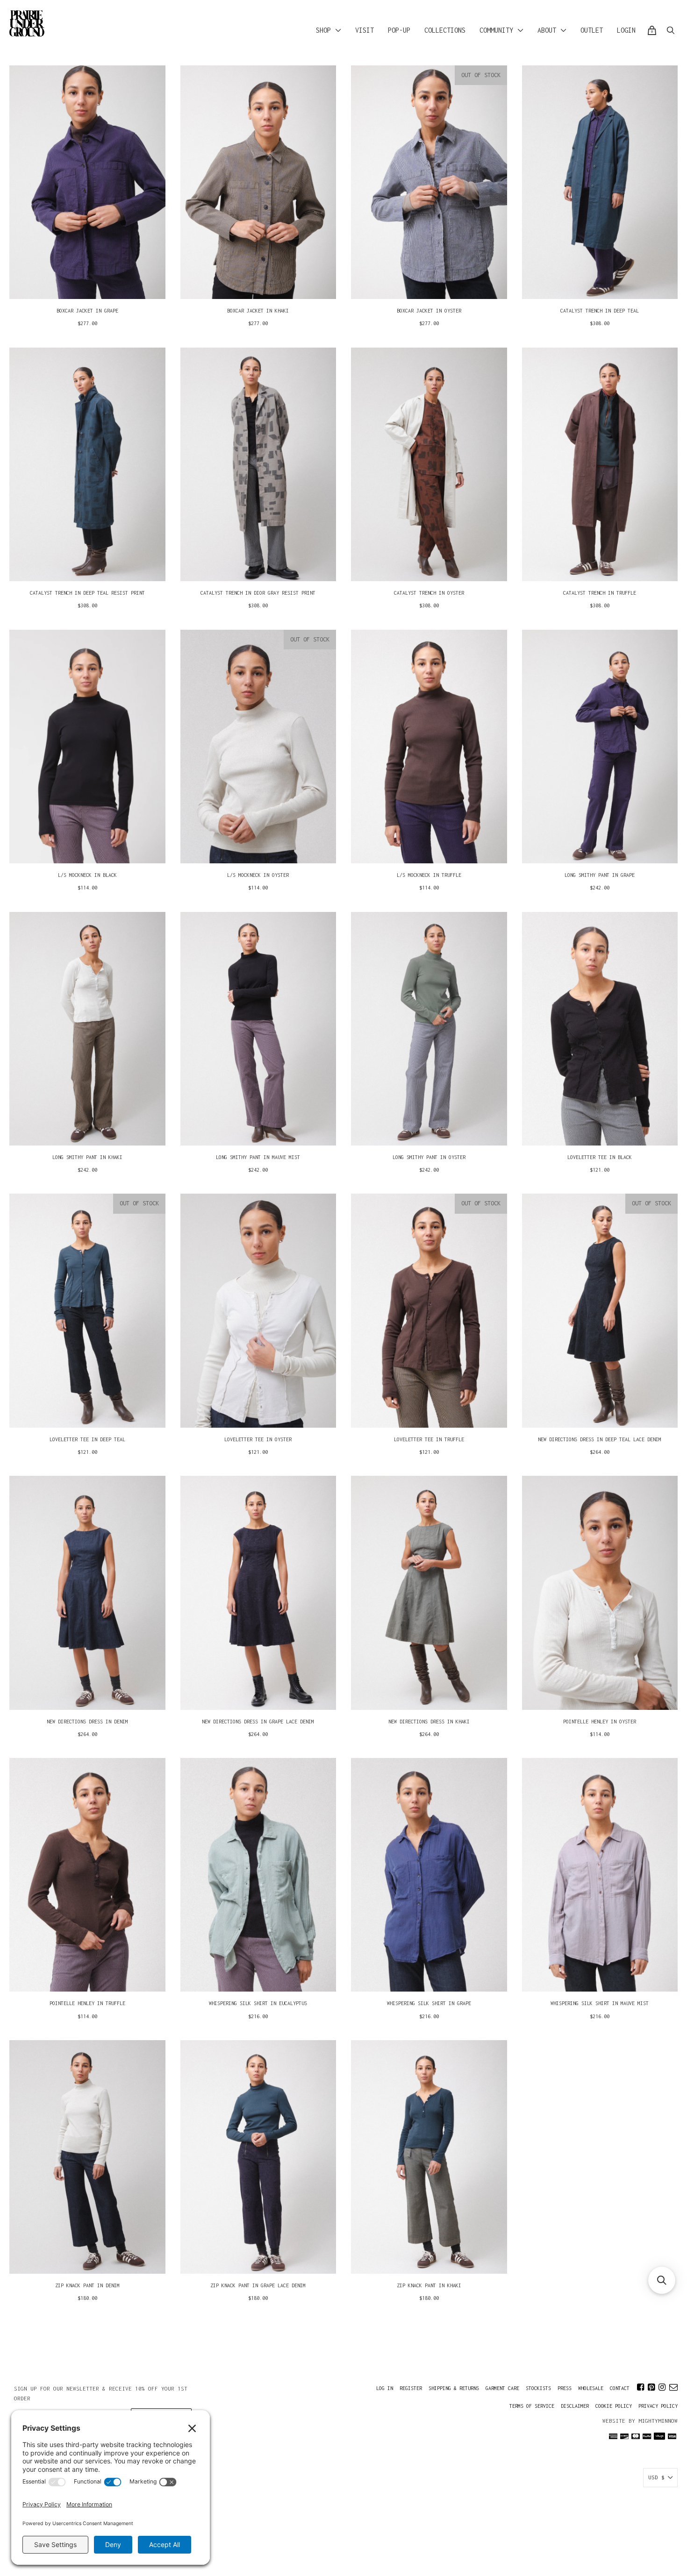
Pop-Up (399, 30)
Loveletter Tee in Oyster (258, 1439)
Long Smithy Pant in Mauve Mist (258, 1157)
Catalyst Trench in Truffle (600, 593)
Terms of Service (532, 2406)
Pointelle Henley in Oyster (600, 1722)
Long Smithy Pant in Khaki (87, 1157)
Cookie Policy (614, 2406)
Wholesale (591, 2388)
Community (496, 30)
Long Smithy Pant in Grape (600, 875)
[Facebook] (640, 2387)
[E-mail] (673, 2387)
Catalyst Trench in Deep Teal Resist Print (87, 593)
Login (626, 30)
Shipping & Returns (454, 2388)
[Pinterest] (651, 2387)
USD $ (656, 2477)
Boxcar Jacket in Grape (87, 311)
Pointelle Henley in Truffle (87, 2003)
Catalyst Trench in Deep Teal (600, 311)
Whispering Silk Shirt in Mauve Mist (600, 2003)
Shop (323, 30)
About (547, 30)
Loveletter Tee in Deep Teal (87, 1439)
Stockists (538, 2388)
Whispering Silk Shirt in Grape (429, 2003)
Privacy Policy (658, 2406)
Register (411, 2388)
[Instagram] (662, 2387)
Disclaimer (575, 2406)
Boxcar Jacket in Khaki (258, 311)
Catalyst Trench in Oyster (429, 593)
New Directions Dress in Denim (87, 1722)
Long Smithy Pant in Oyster (429, 1157)
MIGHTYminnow (658, 2421)
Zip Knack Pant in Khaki (429, 2285)
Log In (385, 2388)
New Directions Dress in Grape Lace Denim (258, 1722)
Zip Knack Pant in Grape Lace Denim (258, 2285)
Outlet (592, 30)
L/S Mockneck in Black (87, 875)
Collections (445, 30)
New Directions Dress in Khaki (429, 1722)
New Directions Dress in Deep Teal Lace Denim (600, 1439)
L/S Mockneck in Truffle (429, 875)
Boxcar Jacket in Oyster (429, 311)
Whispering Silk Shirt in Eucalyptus (258, 2003)
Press (565, 2388)
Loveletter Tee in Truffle (429, 1439)
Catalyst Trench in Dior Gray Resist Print (258, 593)
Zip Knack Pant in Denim (87, 2285)
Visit (365, 30)
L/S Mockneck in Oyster (258, 875)
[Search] (671, 30)
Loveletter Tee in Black (600, 1157)
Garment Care (502, 2388)
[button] (662, 2280)
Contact (620, 2388)
